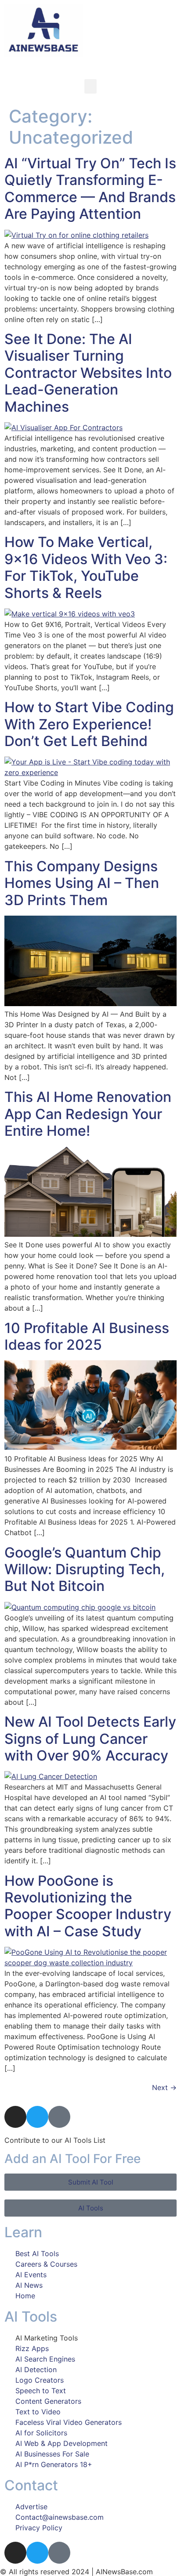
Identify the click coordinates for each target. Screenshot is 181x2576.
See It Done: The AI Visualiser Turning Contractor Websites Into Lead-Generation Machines (88, 373)
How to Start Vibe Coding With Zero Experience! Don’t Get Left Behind (89, 724)
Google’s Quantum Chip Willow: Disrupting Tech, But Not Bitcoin (85, 1569)
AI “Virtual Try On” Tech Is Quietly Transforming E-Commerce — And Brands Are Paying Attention (90, 188)
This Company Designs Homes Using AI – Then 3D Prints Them (82, 883)
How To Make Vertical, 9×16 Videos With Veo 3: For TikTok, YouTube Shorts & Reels (86, 567)
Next (164, 2087)
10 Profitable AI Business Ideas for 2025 (87, 1336)
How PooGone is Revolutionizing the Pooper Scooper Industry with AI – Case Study (88, 1906)
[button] (90, 86)
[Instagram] (15, 2117)
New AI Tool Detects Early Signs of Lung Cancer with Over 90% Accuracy (90, 1739)
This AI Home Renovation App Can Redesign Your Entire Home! (88, 1114)
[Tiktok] (59, 2117)
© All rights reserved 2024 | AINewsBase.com (76, 2572)
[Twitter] (37, 2117)
